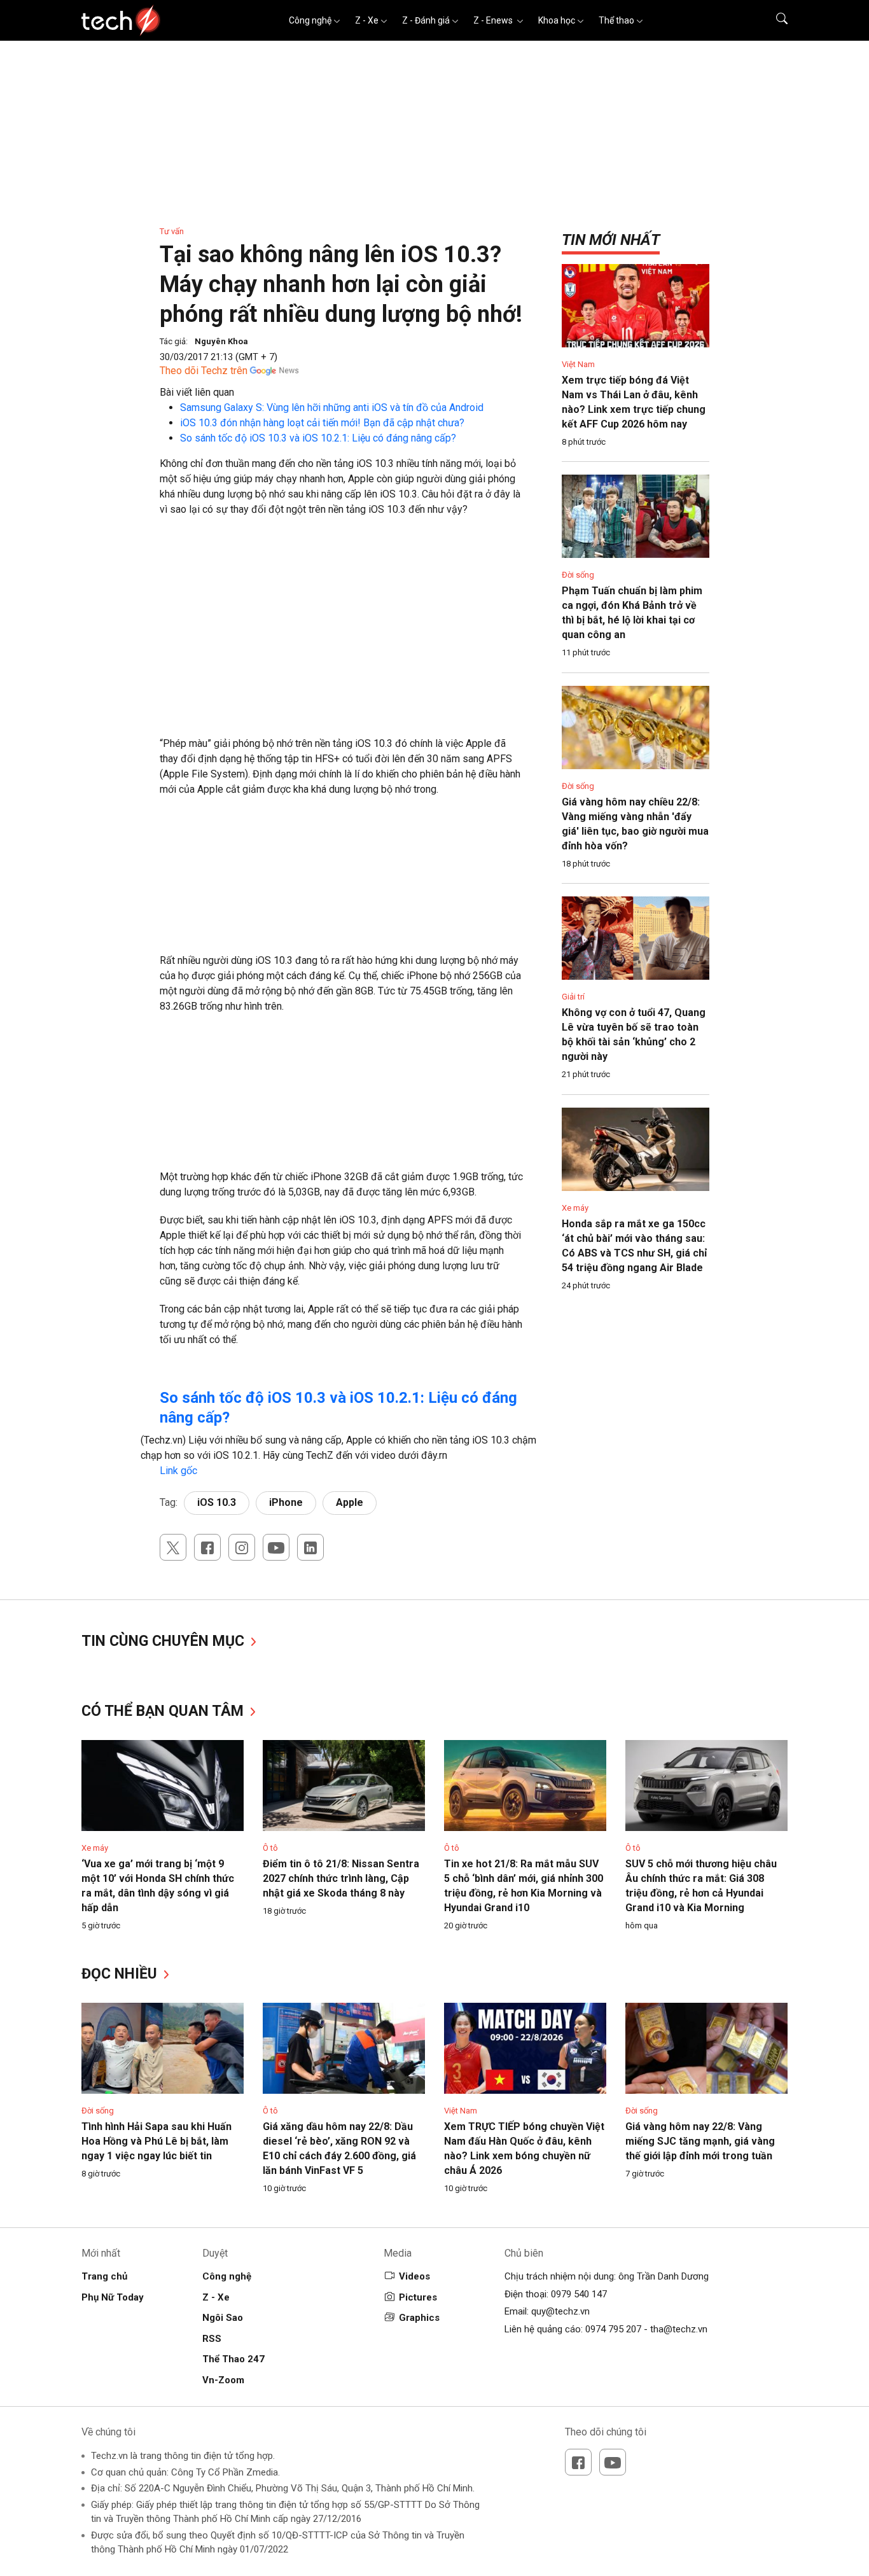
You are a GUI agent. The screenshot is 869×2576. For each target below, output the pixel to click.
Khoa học (557, 20)
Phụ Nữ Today (113, 2297)
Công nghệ (310, 20)
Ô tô (270, 1848)
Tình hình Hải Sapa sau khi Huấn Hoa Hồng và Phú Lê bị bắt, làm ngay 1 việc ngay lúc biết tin (156, 2141)
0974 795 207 (613, 2329)
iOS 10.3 (217, 1502)
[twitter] (173, 1547)
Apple (350, 1502)
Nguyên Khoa (221, 341)
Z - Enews (494, 20)
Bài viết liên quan (197, 392)
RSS (212, 2339)
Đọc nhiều (121, 1974)
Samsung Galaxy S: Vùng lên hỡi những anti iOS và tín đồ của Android (332, 407)
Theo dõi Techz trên (204, 371)
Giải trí (573, 997)
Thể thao (616, 20)
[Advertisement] (342, 619)
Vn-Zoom (223, 2380)
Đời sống (578, 575)
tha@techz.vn (679, 2329)
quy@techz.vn (560, 2311)
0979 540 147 (579, 2294)
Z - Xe (367, 20)
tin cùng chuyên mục (165, 1641)
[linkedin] (310, 1547)
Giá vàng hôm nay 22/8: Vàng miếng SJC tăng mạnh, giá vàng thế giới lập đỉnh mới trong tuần (700, 2141)
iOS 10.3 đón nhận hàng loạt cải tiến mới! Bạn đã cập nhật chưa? (322, 423)
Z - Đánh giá (426, 20)
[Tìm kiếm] (774, 20)
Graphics (419, 2318)
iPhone (286, 1502)
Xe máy (575, 1208)
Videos (414, 2276)
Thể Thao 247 (233, 2359)
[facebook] (207, 1547)
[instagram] (242, 1547)
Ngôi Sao (223, 2318)
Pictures (418, 2297)
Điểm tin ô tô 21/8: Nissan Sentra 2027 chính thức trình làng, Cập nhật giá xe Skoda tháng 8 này (341, 1878)
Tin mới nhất (611, 240)
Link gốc (178, 1471)
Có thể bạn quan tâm (164, 1711)
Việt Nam (578, 364)
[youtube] (276, 1547)
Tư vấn (172, 231)
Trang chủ (104, 2276)
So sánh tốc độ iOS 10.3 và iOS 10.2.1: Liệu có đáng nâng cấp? (318, 438)
